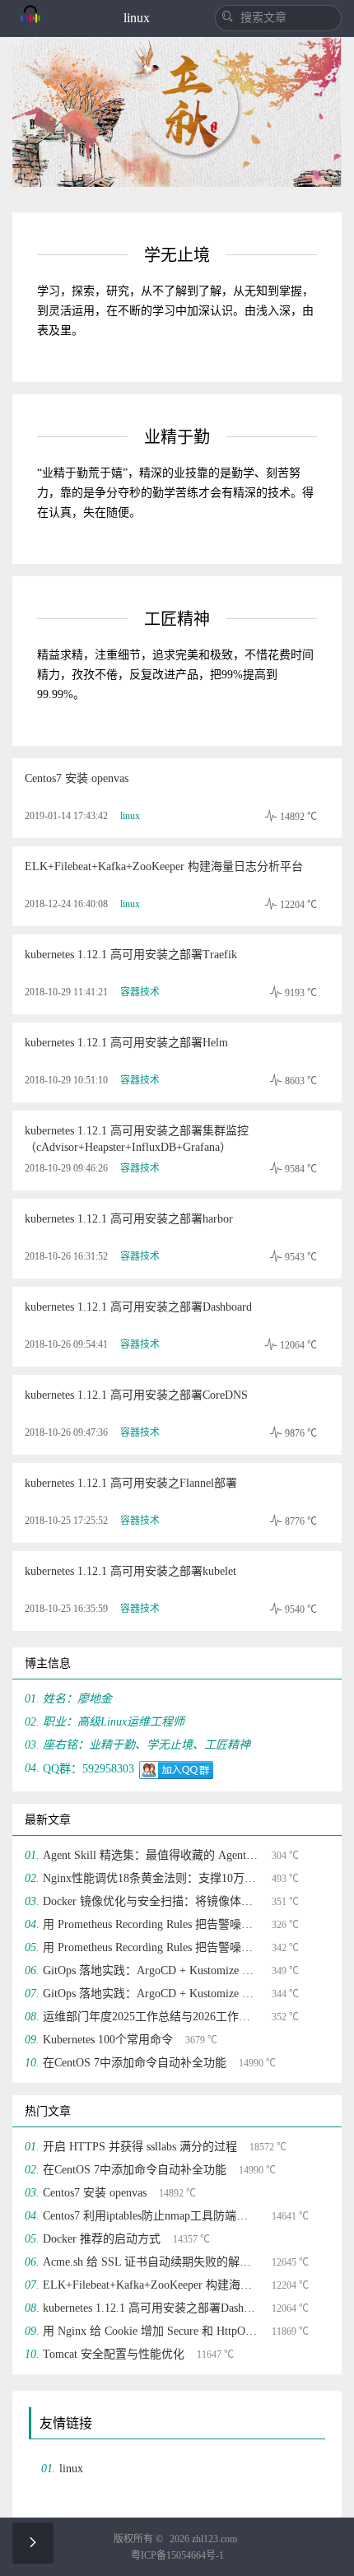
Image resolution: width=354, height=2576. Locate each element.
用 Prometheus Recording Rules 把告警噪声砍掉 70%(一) (151, 1947)
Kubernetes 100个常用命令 (108, 2040)
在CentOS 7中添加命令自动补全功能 (135, 2063)
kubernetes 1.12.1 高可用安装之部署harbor (129, 1219)
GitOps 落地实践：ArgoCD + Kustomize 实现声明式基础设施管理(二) (151, 1970)
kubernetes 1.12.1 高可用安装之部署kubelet (130, 1571)
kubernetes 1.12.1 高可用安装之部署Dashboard (138, 1307)
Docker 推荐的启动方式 (102, 2239)
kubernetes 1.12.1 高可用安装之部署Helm (126, 1043)
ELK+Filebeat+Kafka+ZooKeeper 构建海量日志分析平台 (164, 866)
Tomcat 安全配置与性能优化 (114, 2354)
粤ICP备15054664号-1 (177, 2555)
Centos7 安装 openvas (77, 778)
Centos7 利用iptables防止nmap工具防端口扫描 (151, 2216)
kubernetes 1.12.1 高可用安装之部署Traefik (131, 955)
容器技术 (140, 992)
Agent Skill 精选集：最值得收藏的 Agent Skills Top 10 (151, 1855)
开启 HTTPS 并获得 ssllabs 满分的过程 (140, 2147)
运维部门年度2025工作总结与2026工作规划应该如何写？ (151, 2017)
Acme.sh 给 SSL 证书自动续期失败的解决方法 (151, 2262)
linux (130, 816)
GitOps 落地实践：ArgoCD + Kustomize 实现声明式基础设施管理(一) (151, 1994)
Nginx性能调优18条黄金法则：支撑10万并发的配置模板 (151, 1878)
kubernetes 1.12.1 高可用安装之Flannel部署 (131, 1483)
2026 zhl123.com (203, 2539)
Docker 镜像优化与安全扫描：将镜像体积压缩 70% (151, 1901)
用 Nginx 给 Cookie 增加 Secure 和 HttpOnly (151, 2331)
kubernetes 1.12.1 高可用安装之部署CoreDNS (136, 1395)
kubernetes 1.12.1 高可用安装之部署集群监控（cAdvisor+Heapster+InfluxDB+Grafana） (137, 1139)
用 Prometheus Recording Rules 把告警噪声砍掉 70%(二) (151, 1924)
